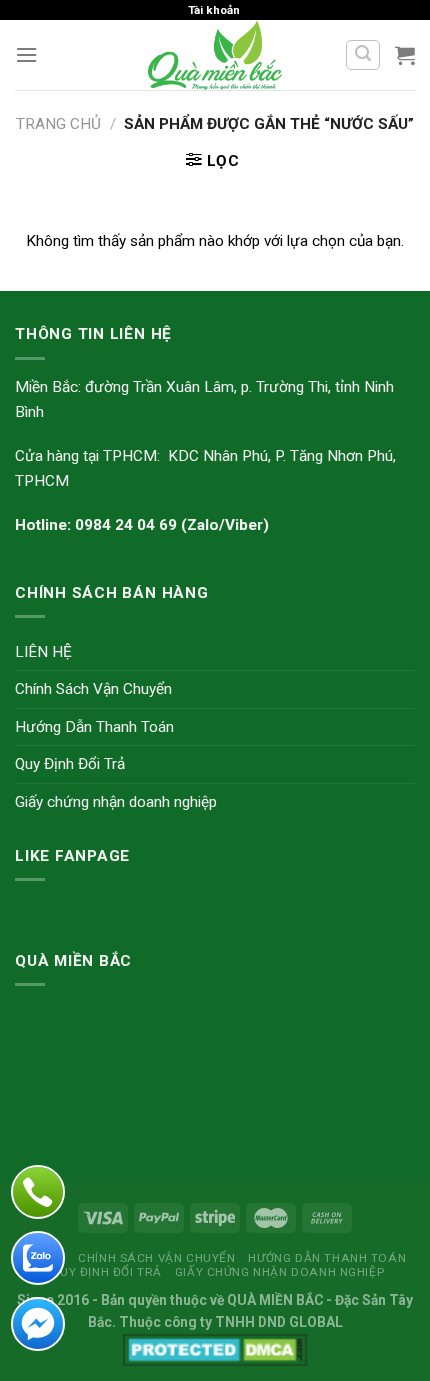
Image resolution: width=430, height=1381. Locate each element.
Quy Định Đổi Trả (70, 764)
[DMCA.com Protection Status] (215, 1348)
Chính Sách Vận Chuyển (93, 689)
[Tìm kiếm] (362, 55)
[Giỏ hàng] (405, 55)
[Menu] (26, 55)
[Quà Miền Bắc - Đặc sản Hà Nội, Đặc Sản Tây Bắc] (215, 55)
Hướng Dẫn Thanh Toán (94, 727)
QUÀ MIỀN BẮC (275, 1300)
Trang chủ (58, 124)
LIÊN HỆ (43, 652)
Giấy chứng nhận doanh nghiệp (116, 802)
